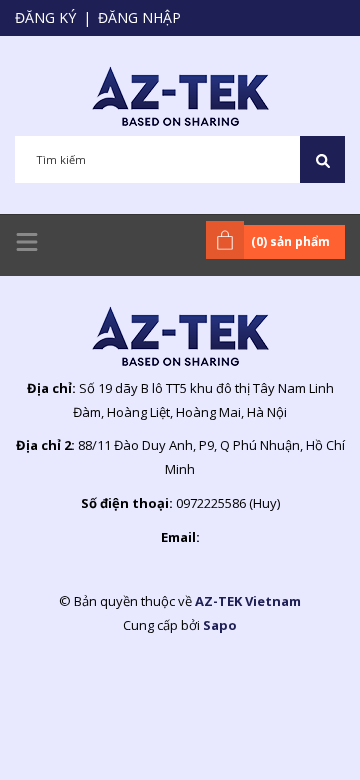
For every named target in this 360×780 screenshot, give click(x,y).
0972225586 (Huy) (228, 503)
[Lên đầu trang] (295, 733)
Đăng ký (45, 17)
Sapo (220, 625)
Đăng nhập (139, 17)
